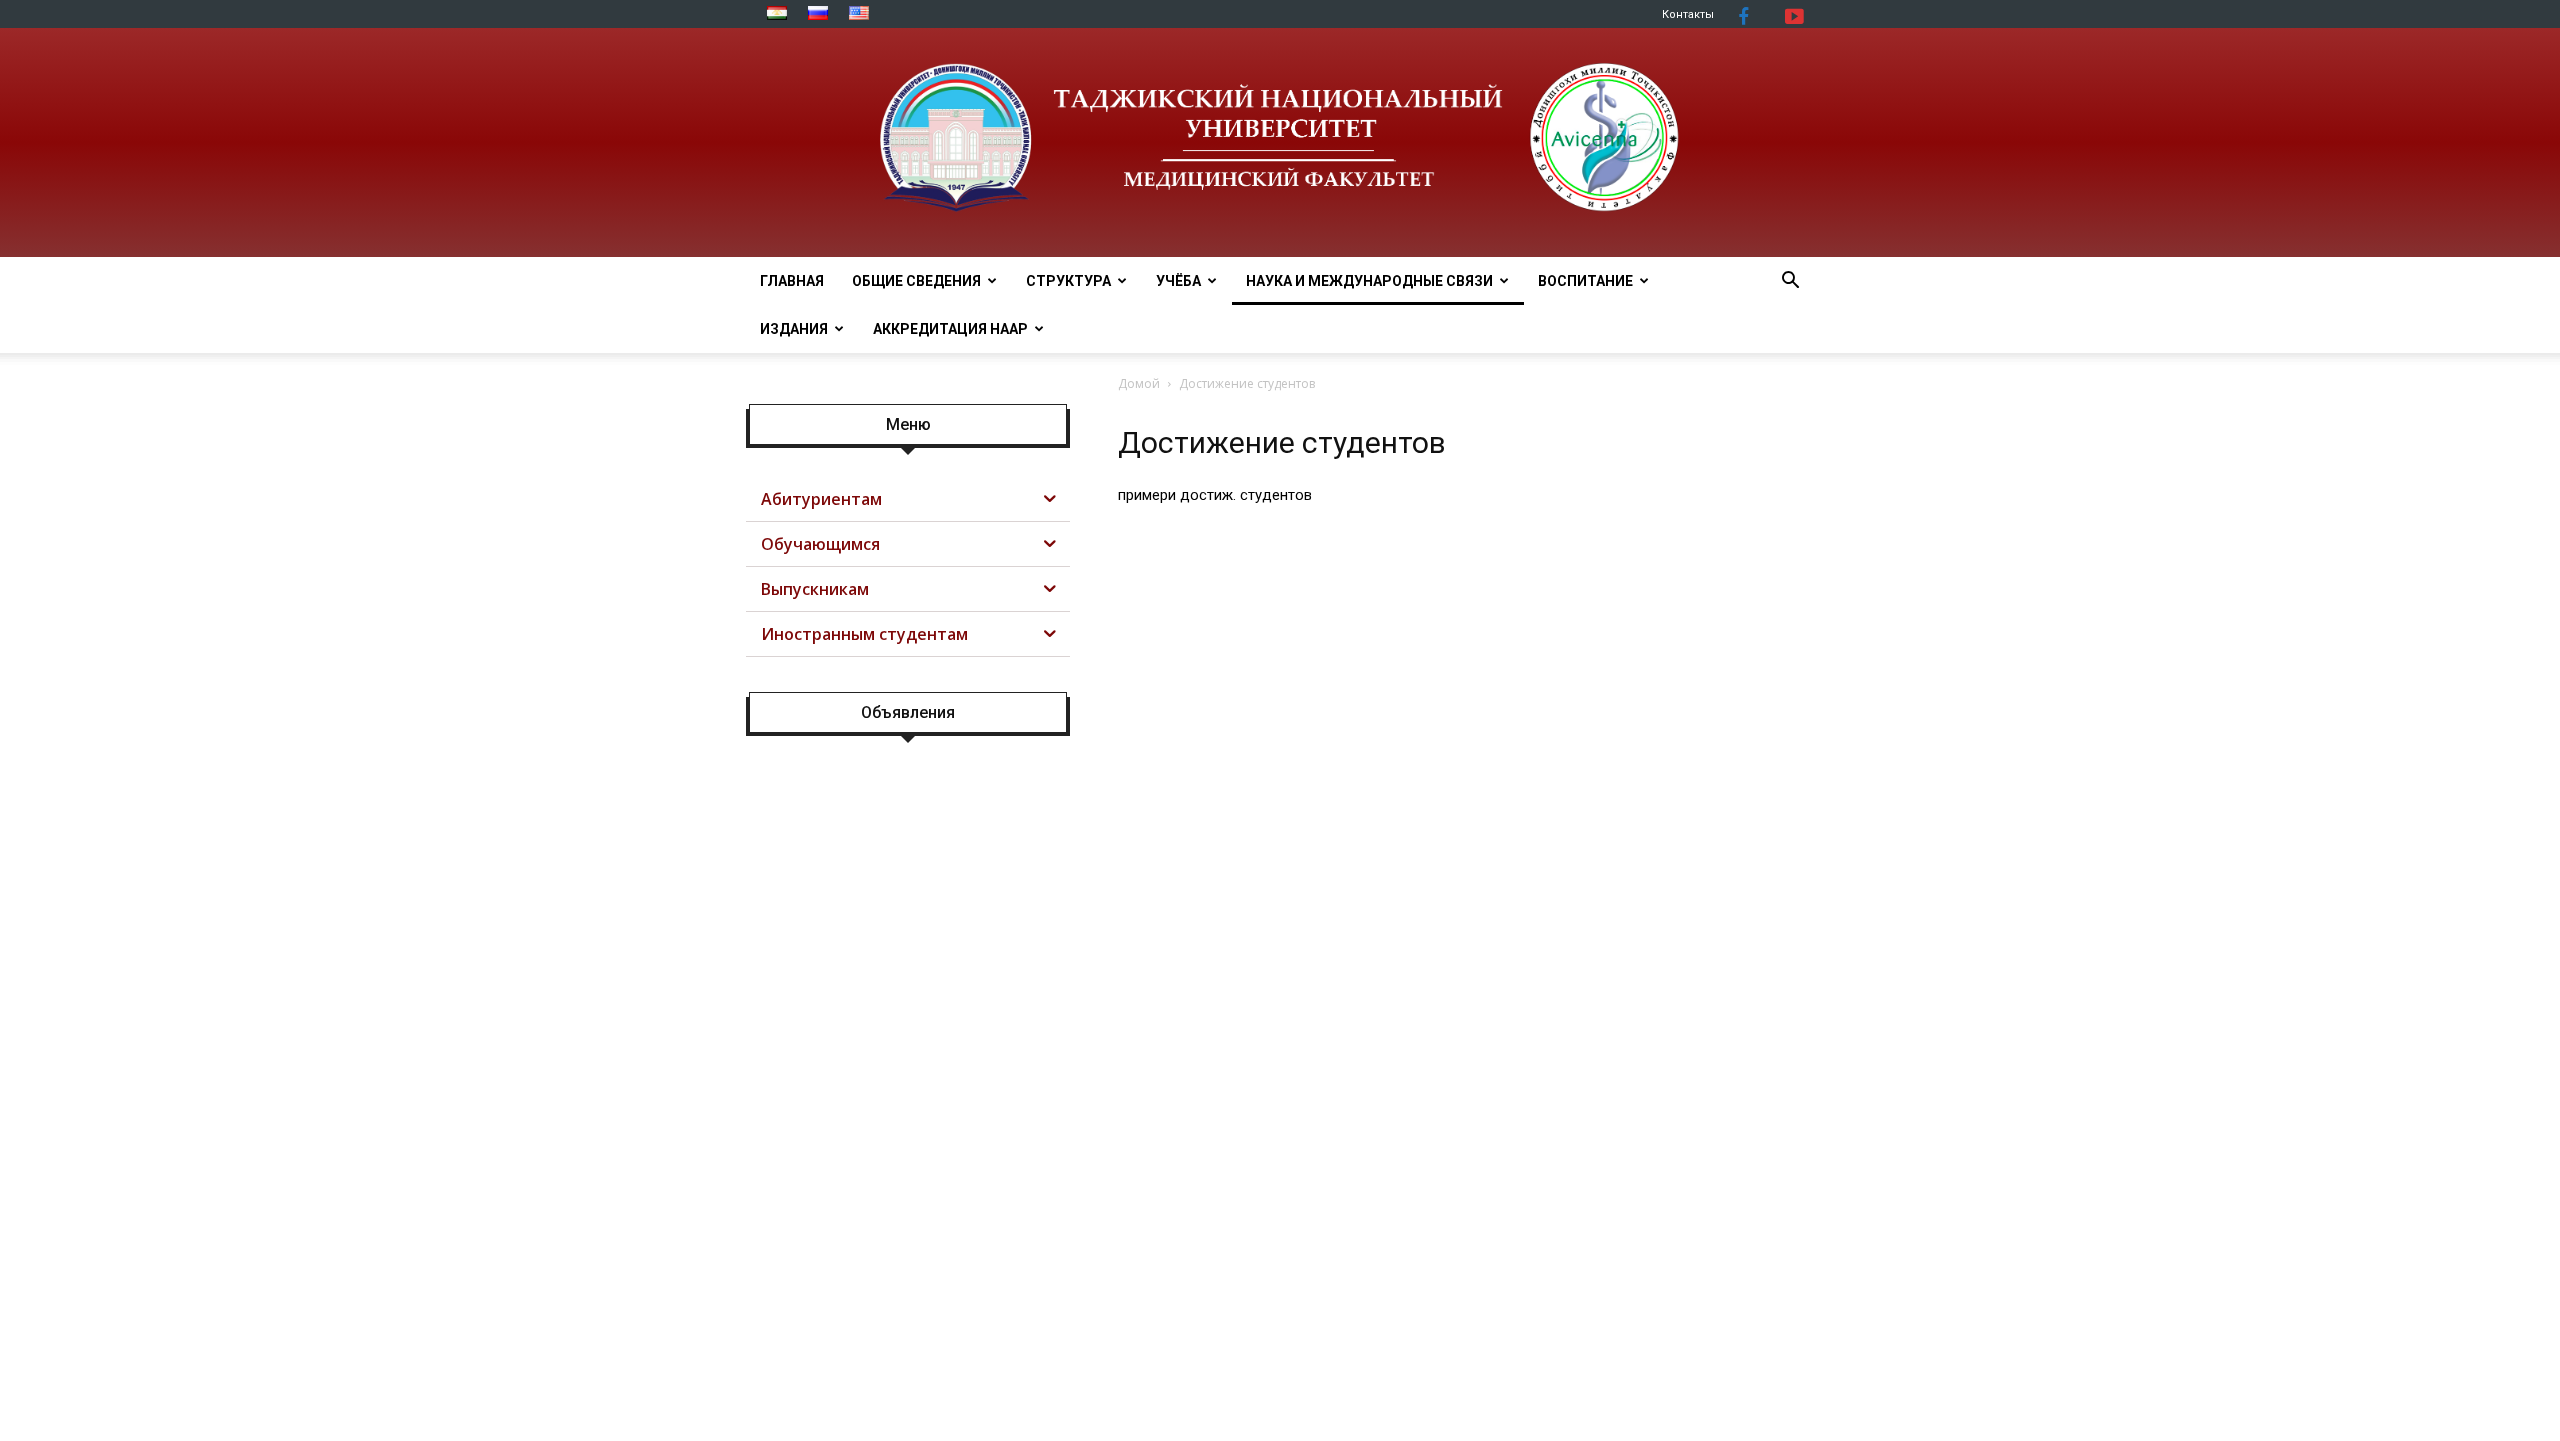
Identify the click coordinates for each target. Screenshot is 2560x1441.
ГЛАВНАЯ (792, 281)
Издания (794, 329)
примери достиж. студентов (1215, 495)
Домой (1139, 383)
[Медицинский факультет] (1280, 142)
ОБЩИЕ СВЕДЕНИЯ (916, 281)
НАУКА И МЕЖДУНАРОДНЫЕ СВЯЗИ (1369, 281)
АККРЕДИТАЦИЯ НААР (950, 329)
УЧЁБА (1178, 281)
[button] (1790, 282)
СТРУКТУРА (1068, 281)
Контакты (1688, 14)
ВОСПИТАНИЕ (1585, 281)
